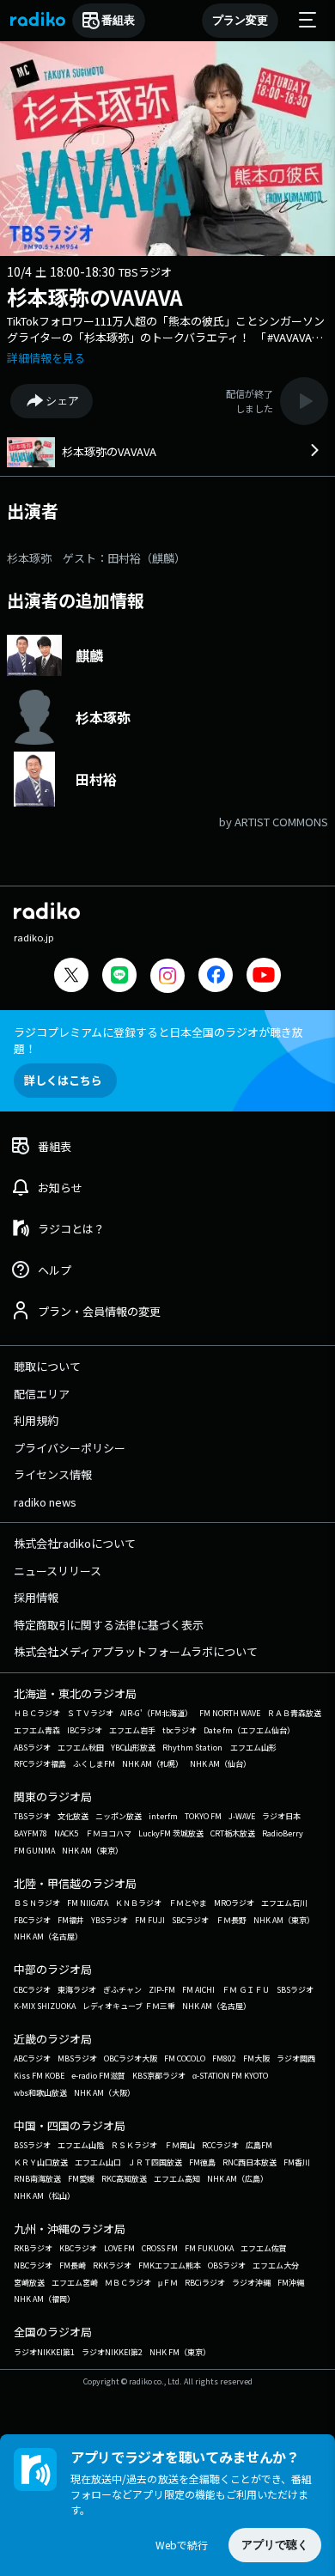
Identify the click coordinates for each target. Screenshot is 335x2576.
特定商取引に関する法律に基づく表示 (109, 1625)
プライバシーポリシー (70, 1448)
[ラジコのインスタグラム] (167, 976)
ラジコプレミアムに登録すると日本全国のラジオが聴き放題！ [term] (158, 1040)
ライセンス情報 (53, 1474)
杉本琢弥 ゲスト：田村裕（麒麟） (96, 558)
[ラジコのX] (71, 977)
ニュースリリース (58, 1571)
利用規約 (36, 1420)
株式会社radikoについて (75, 1543)
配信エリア (42, 1394)
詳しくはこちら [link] (63, 1080)
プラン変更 (240, 20)
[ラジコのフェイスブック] (216, 977)
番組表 (118, 20)
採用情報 (36, 1597)
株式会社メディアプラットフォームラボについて (136, 1651)
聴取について (47, 1366)
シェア (62, 401)
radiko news (45, 1502)
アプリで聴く (275, 2545)
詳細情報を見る (46, 358)
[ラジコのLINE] (119, 977)
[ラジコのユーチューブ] (264, 977)
